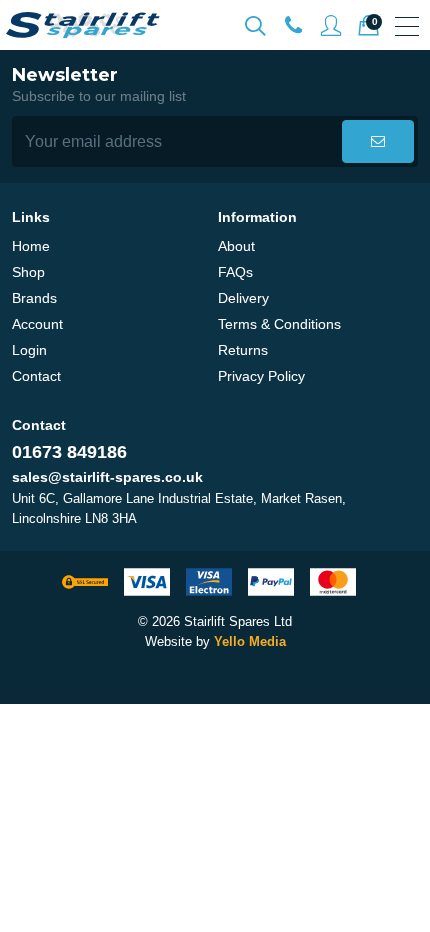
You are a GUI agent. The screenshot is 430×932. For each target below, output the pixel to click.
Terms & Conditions (279, 324)
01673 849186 (69, 452)
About (236, 246)
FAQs (235, 272)
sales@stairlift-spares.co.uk (107, 477)
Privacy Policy (261, 376)
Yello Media (250, 641)
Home (31, 246)
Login (29, 350)
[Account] (293, 26)
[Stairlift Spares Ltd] (83, 25)
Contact (36, 376)
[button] (378, 141)
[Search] (255, 26)
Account (37, 324)
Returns (243, 350)
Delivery (243, 298)
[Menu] (407, 26)
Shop (28, 272)
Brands (34, 298)
